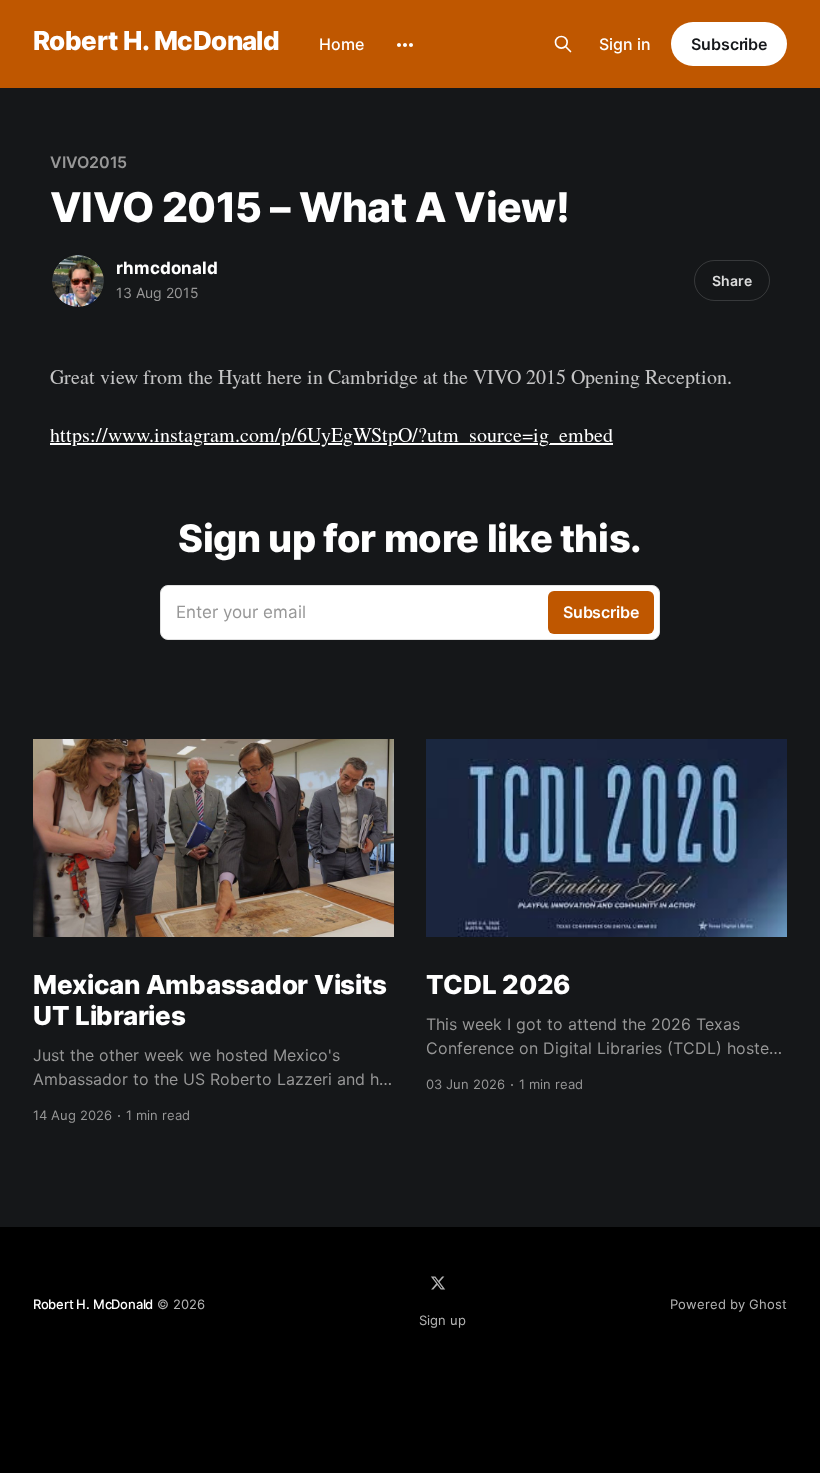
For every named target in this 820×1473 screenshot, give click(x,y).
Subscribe (729, 44)
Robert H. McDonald (156, 41)
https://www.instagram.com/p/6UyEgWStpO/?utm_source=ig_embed (331, 434)
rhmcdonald (167, 268)
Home (341, 44)
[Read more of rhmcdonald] (78, 281)
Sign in (625, 44)
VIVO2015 (88, 162)
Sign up (442, 1320)
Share (732, 280)
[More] (405, 45)
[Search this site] (563, 44)
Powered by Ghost (728, 1304)
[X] (438, 1283)
